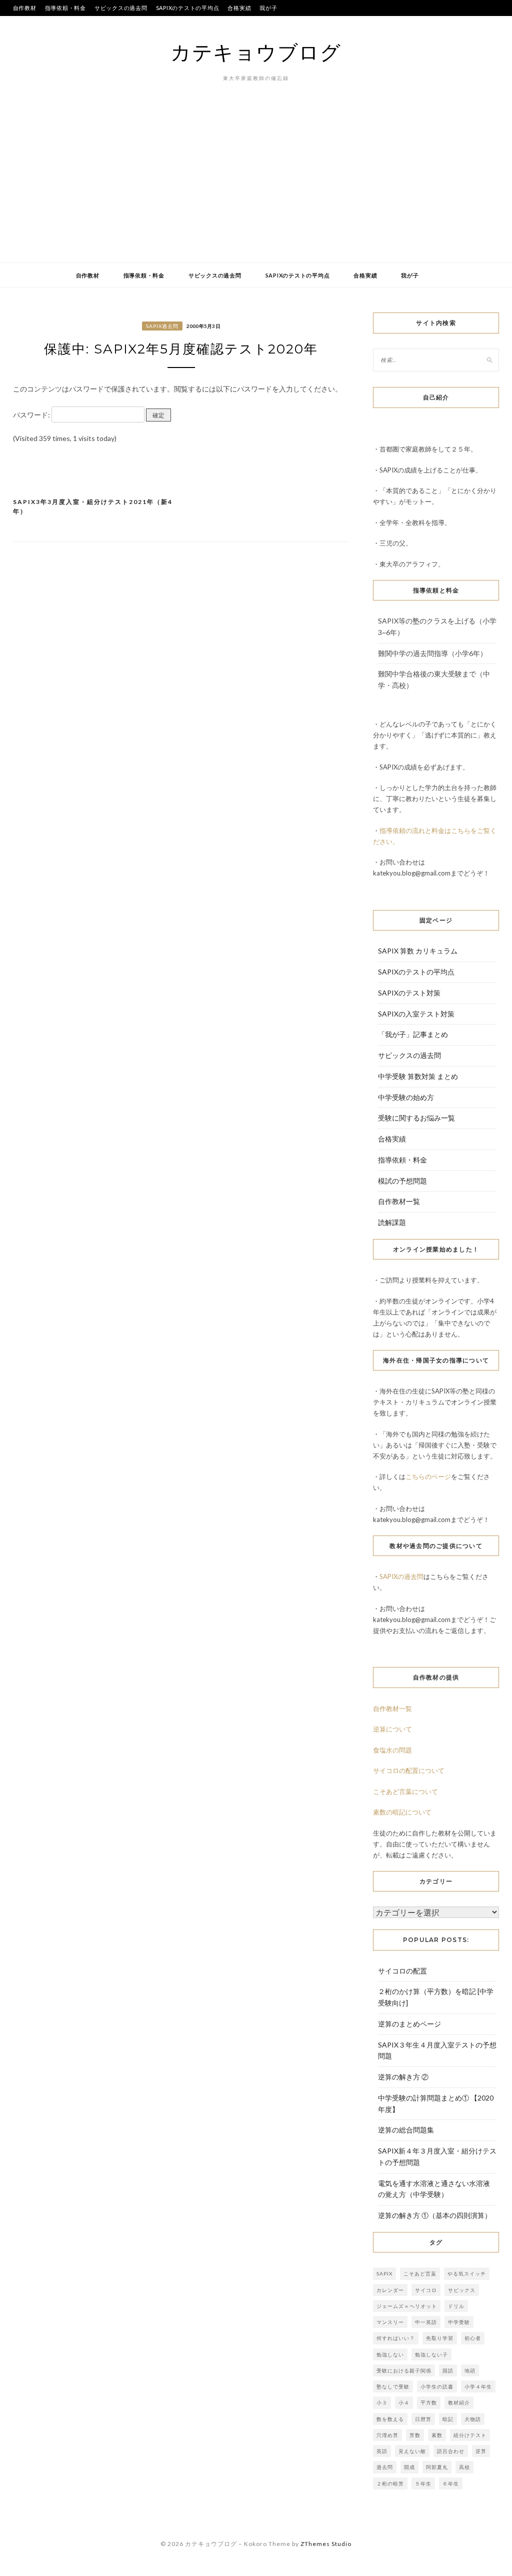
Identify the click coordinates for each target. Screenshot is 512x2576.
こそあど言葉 (420, 2273)
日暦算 (423, 2419)
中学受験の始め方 (406, 1097)
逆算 (481, 2451)
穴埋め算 (387, 2435)
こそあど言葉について (405, 1791)
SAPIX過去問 (162, 326)
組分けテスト (470, 2435)
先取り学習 (440, 2338)
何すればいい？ (396, 2338)
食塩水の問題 (392, 1750)
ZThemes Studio (326, 2544)
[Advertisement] (256, 187)
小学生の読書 (437, 2386)
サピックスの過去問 (121, 8)
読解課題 (392, 1222)
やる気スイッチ (467, 2273)
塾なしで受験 (393, 2386)
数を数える (390, 2419)
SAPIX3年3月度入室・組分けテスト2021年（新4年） (93, 507)
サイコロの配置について (409, 1770)
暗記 (448, 2419)
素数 (437, 2435)
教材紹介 (459, 2402)
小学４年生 (478, 2386)
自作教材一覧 (399, 1201)
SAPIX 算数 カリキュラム (418, 951)
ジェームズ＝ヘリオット (407, 2306)
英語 (382, 2451)
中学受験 (459, 2322)
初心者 (473, 2338)
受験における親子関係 (404, 2370)
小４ (404, 2402)
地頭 (470, 2370)
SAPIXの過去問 (401, 1576)
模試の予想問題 (402, 1181)
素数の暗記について (402, 1812)
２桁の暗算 (390, 2483)
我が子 (268, 8)
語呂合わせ (451, 2451)
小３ (382, 2402)
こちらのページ (428, 1476)
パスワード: (32, 415)
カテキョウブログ (256, 52)
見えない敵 (412, 2451)
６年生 (451, 2483)
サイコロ (426, 2290)
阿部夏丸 (437, 2467)
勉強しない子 (431, 2354)
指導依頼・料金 (65, 8)
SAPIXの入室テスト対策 (416, 1014)
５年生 (423, 2483)
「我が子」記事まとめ (413, 1034)
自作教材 (25, 8)
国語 (448, 2370)
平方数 (429, 2402)
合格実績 (239, 8)
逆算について (392, 1729)
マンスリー (390, 2322)
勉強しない (390, 2354)
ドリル (456, 2306)
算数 (415, 2435)
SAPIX (384, 2273)
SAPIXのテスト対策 (409, 993)
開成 (409, 2467)
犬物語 (473, 2419)
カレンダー (390, 2290)
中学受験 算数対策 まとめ (418, 1076)
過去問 (385, 2467)
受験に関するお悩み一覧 (416, 1118)
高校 (464, 2467)
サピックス (462, 2290)
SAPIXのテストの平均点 (188, 8)
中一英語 (426, 2322)
